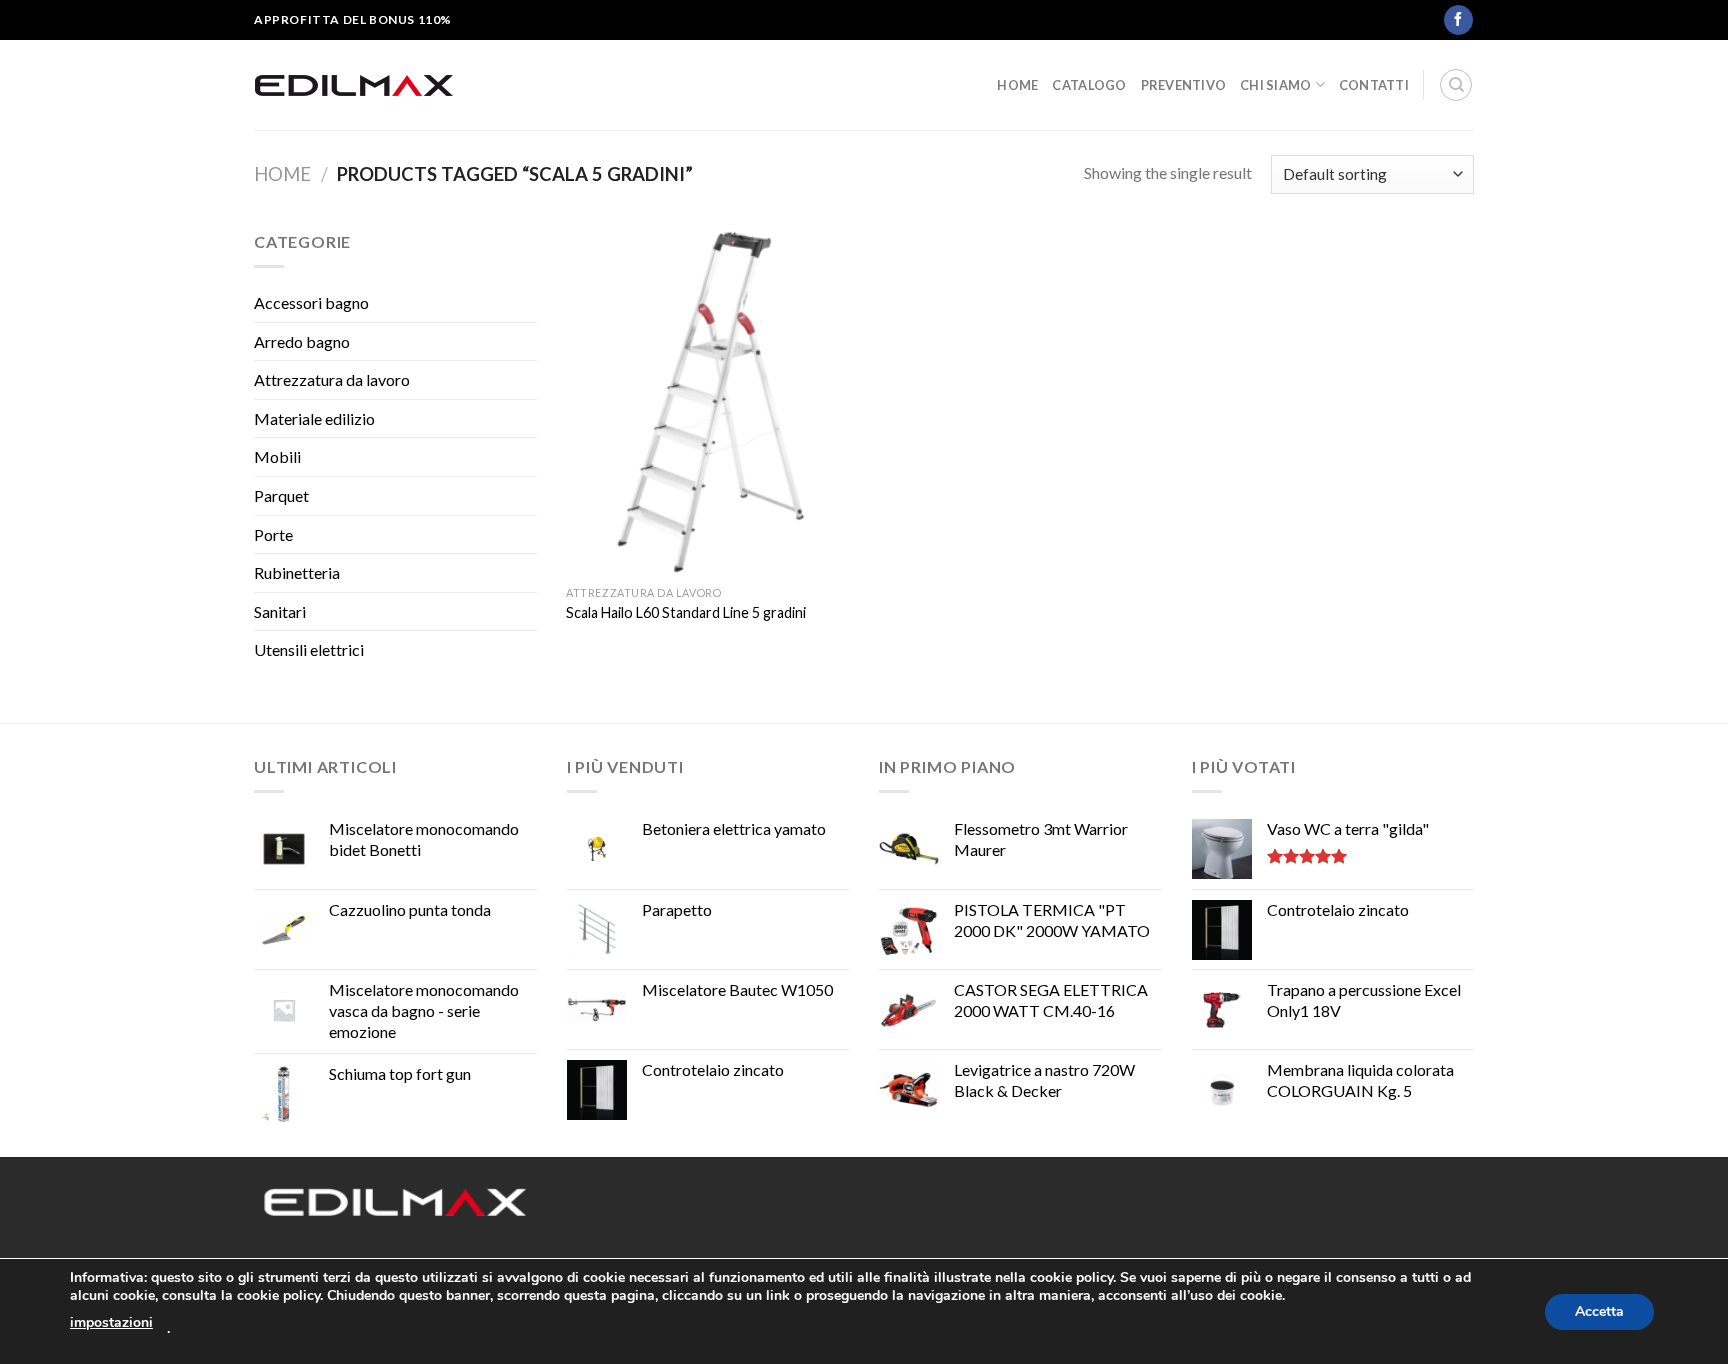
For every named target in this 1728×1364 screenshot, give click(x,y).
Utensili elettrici (309, 649)
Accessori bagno (311, 302)
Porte (273, 534)
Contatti (1374, 85)
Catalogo (1089, 85)
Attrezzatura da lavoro (332, 379)
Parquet (281, 495)
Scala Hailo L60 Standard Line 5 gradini (686, 612)
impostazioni (111, 1322)
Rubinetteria (297, 572)
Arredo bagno (302, 341)
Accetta (1599, 1311)
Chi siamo (1275, 85)
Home (1017, 85)
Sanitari (280, 611)
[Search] (1456, 85)
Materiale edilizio (314, 418)
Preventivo (1184, 85)
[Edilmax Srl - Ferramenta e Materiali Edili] (354, 85)
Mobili (277, 456)
